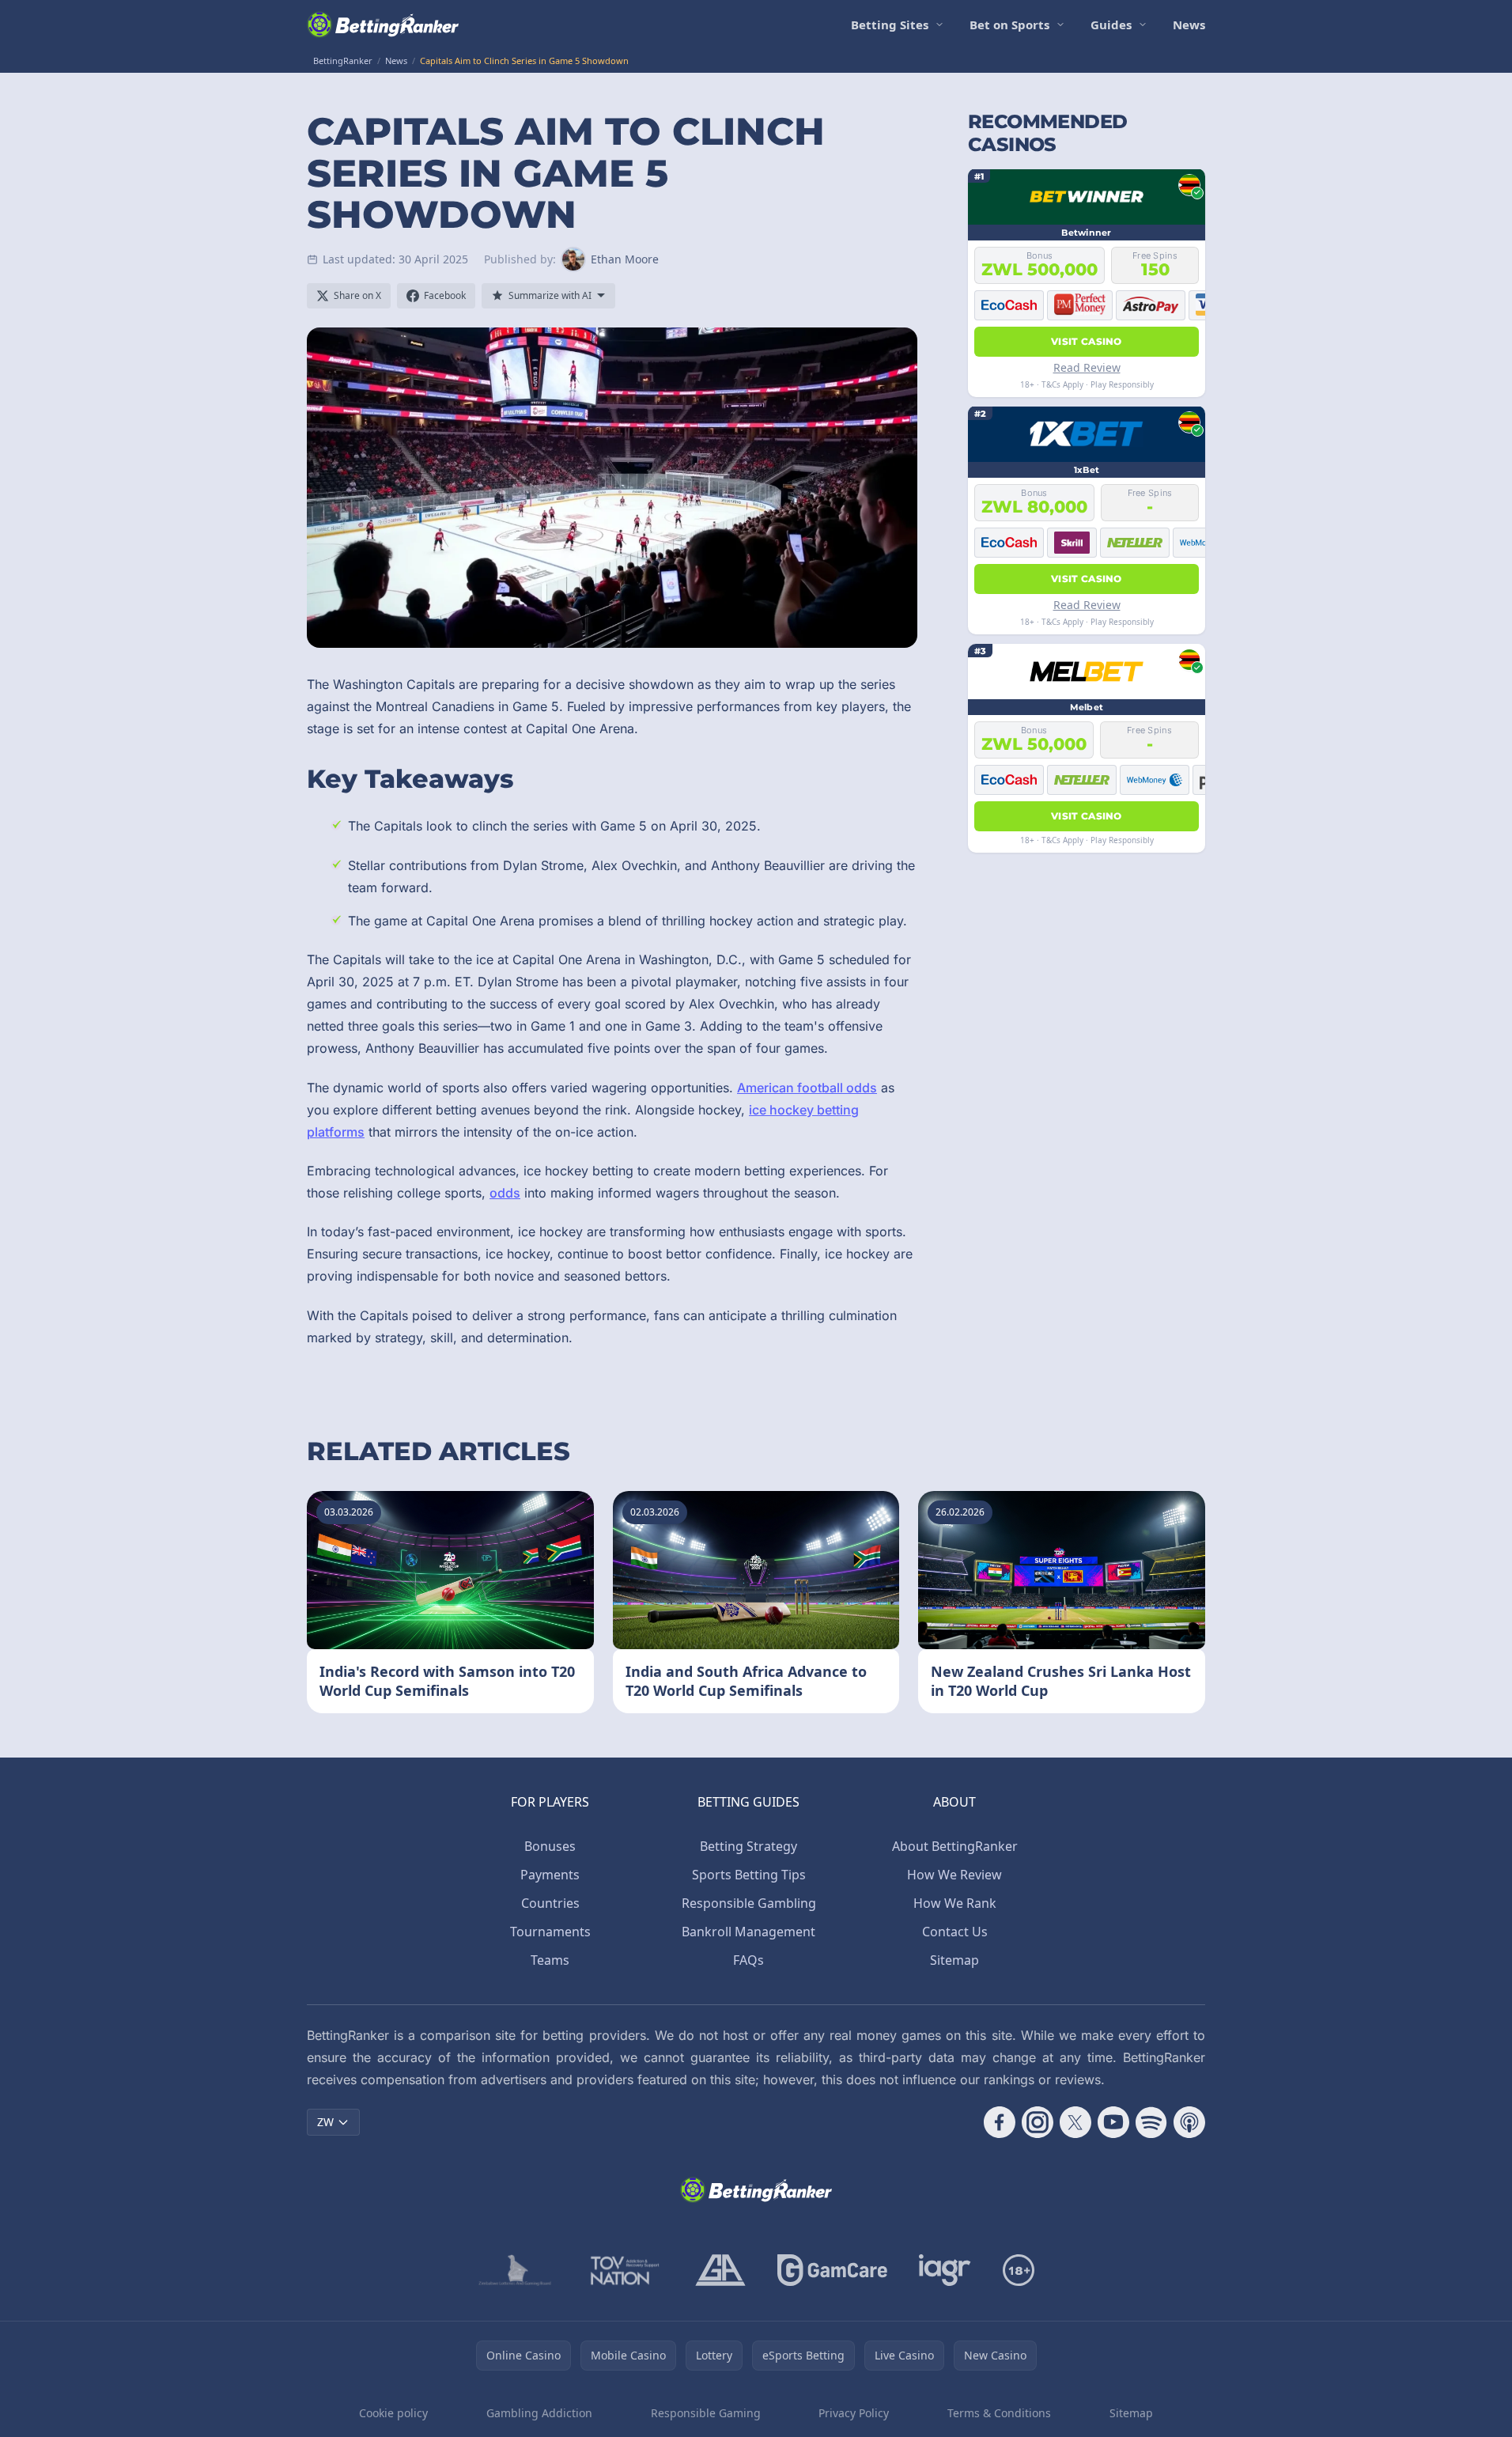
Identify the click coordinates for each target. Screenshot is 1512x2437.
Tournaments (550, 1932)
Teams (550, 1960)
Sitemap (954, 1960)
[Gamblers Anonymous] (720, 2270)
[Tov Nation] (624, 2270)
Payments (550, 1875)
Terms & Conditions (999, 2413)
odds (505, 1193)
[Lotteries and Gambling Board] (515, 2270)
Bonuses (550, 1846)
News (1189, 25)
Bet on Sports (1009, 25)
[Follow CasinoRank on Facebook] (1000, 2122)
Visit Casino (1087, 341)
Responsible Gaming (706, 2413)
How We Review (954, 1875)
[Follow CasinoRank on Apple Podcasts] (1189, 2122)
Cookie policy (393, 2413)
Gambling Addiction (539, 2413)
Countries (550, 1903)
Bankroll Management (748, 1932)
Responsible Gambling (749, 1903)
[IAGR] (945, 2270)
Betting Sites (890, 25)
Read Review (1087, 367)
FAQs (748, 1960)
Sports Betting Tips (749, 1875)
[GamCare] (832, 2270)
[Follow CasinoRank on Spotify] (1151, 2122)
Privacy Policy (854, 2413)
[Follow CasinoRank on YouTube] (1113, 2122)
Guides (1111, 25)
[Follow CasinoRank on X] (1075, 2122)
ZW (325, 2122)
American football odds (807, 1088)
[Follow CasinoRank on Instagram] (1038, 2122)
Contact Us (955, 1932)
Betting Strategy (748, 1846)
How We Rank (955, 1903)
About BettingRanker (955, 1846)
